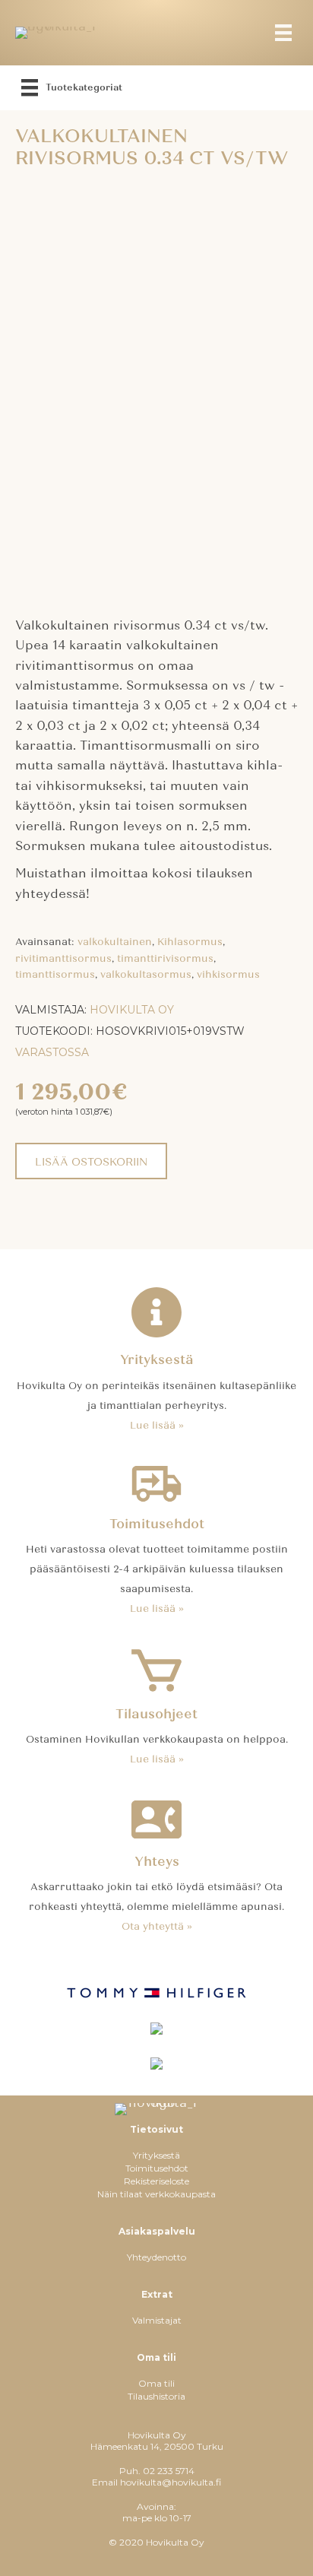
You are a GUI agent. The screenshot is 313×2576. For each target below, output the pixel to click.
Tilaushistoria (156, 2396)
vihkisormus (228, 975)
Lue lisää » (157, 1426)
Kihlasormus (190, 942)
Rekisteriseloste (156, 2181)
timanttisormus (55, 975)
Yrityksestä (156, 2155)
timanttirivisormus (165, 959)
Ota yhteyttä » (157, 1927)
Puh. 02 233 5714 (157, 2471)
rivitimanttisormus (63, 959)
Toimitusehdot (157, 2168)
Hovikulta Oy (132, 1010)
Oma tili (156, 2383)
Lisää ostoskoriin (91, 1162)
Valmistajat (157, 2320)
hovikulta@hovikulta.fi (171, 2482)
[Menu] (283, 33)
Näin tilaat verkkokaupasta (156, 2194)
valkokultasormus (146, 975)
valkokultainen (115, 942)
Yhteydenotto (156, 2257)
